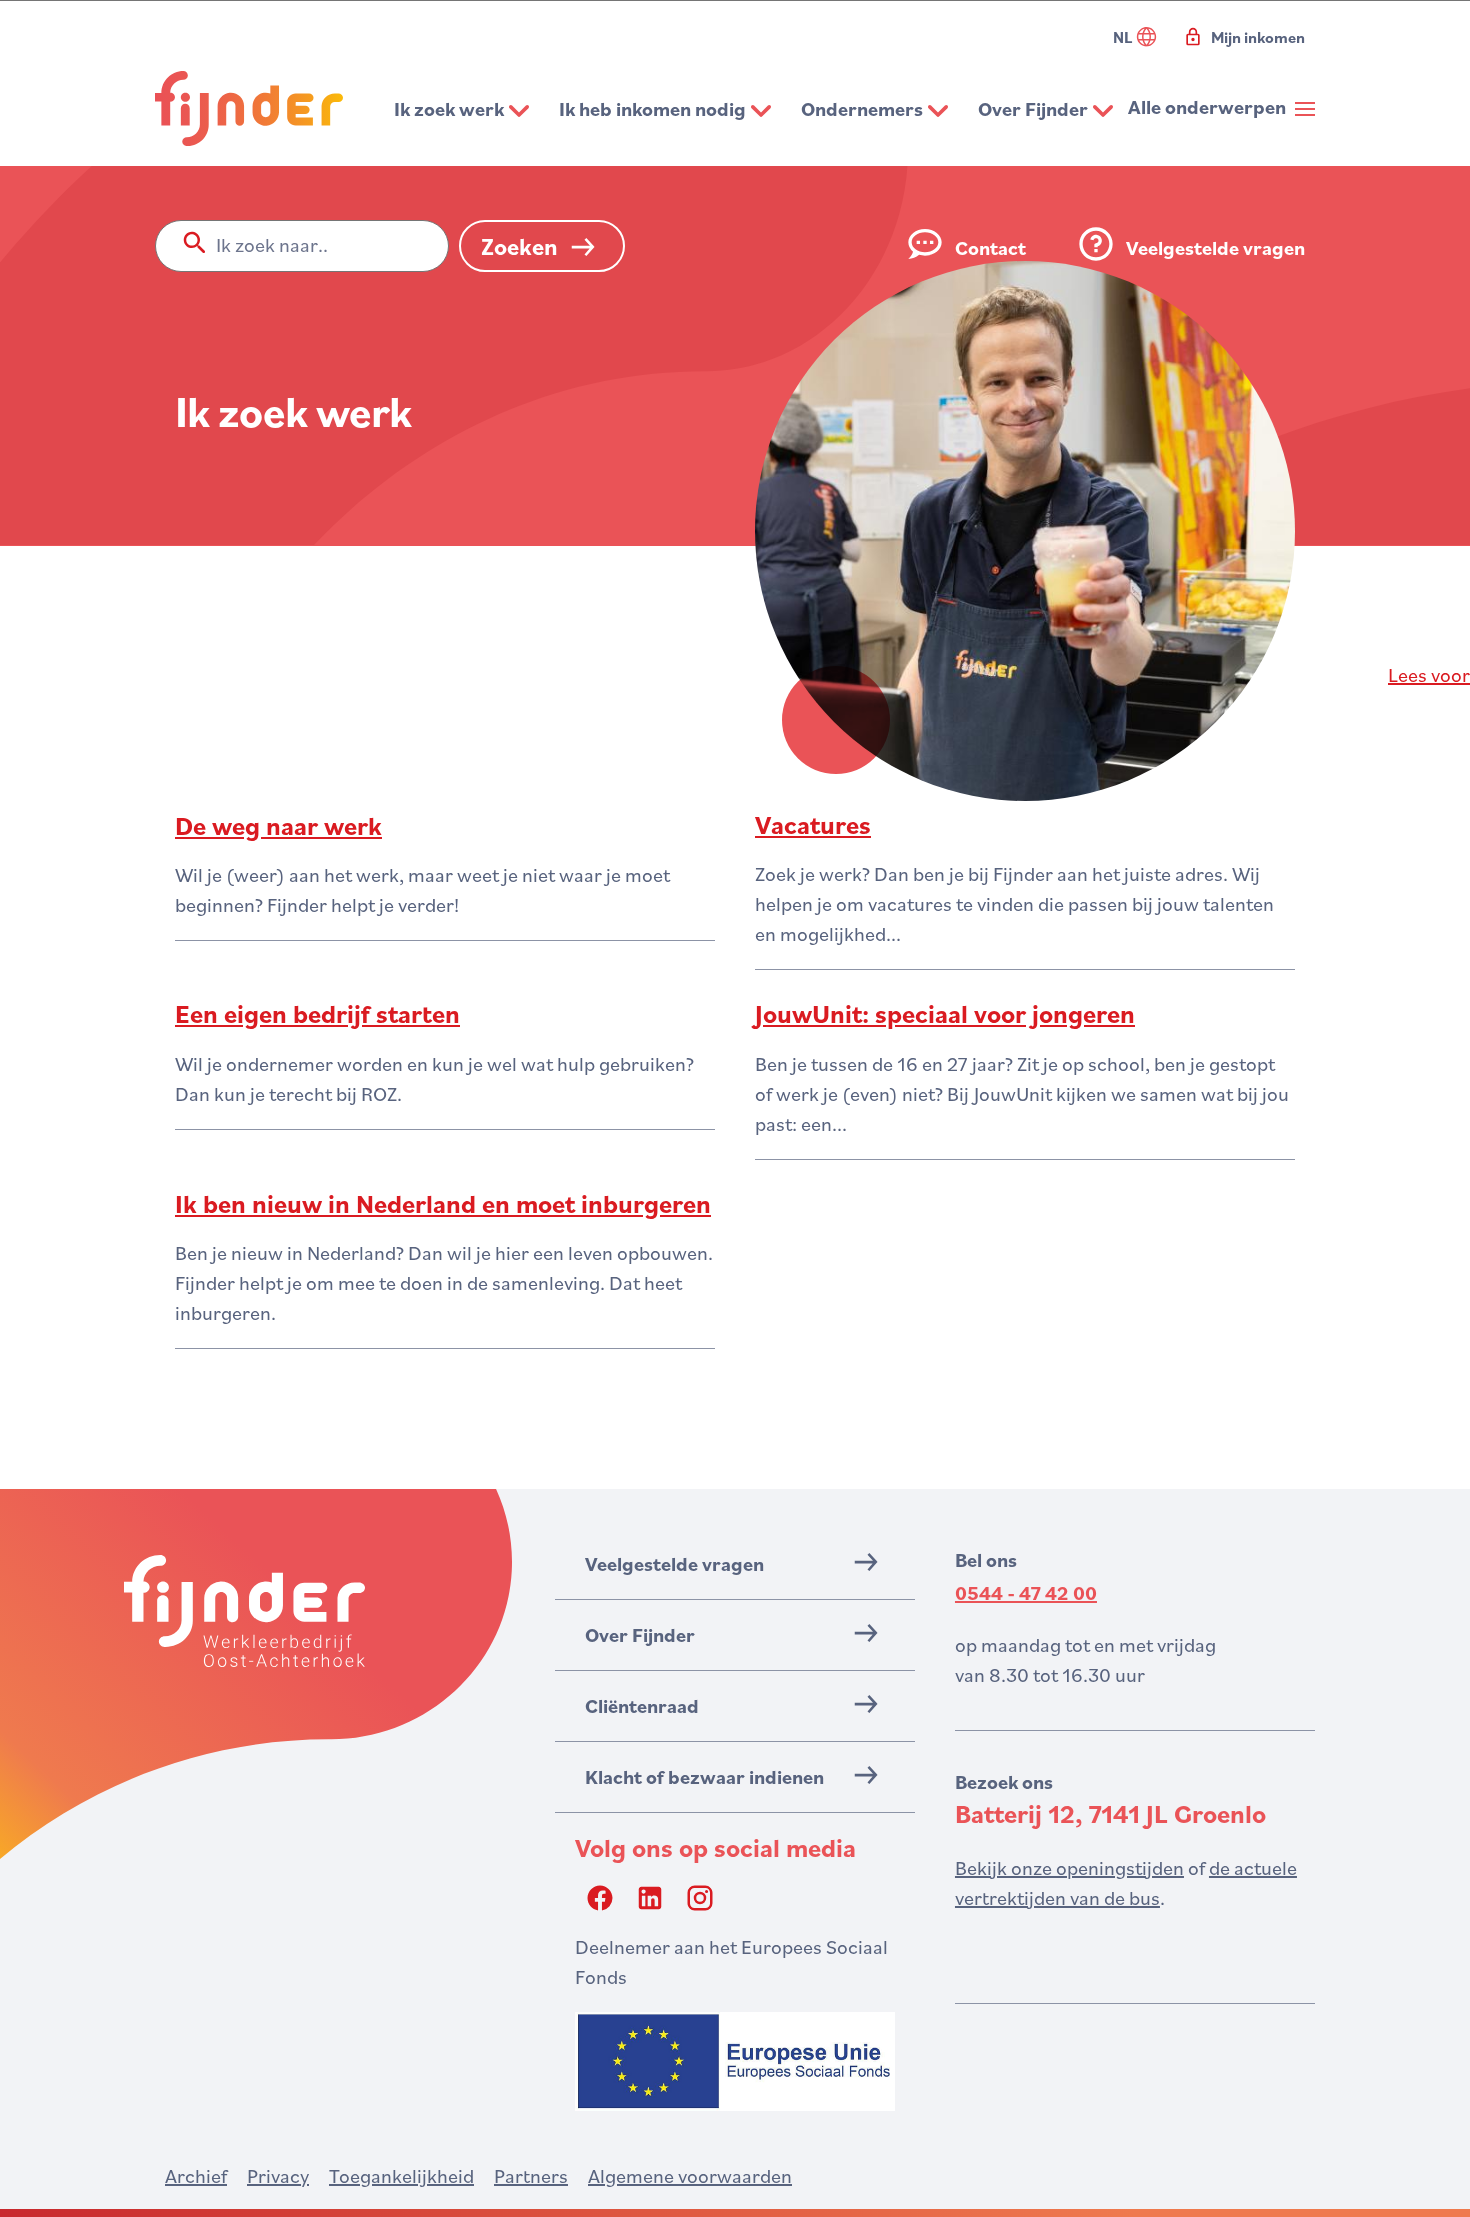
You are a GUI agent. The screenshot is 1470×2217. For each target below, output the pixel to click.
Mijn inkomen (1258, 37)
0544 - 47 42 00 (1026, 1593)
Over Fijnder (1033, 109)
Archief (196, 2176)
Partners (531, 2176)
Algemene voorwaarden (690, 2176)
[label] (1429, 675)
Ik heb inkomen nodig (652, 109)
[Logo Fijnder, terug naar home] (249, 108)
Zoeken (519, 246)
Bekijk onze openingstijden (1069, 1868)
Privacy (278, 2176)
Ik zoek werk (449, 109)
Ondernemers (862, 109)
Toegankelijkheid (401, 2176)
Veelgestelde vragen (1215, 248)
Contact (990, 248)
